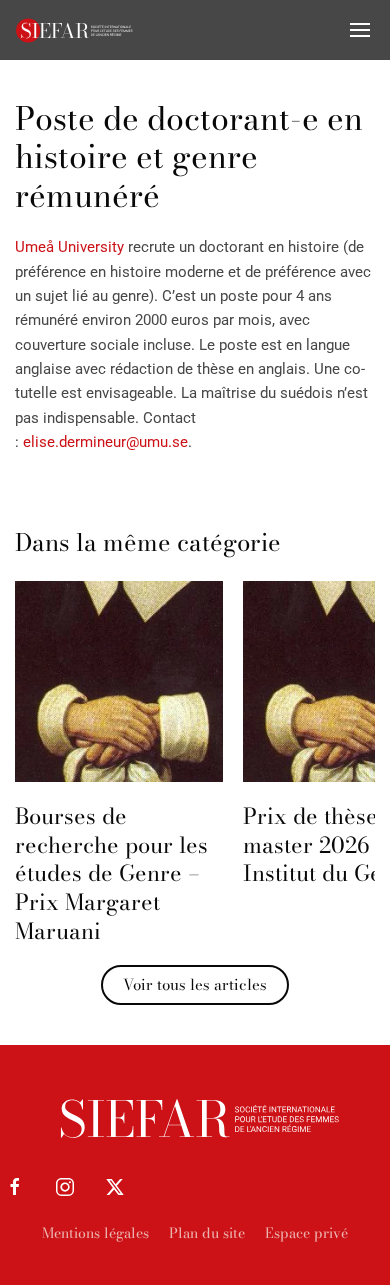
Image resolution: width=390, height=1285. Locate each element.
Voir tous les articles (195, 984)
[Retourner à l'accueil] (75, 30)
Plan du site (207, 1233)
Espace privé (306, 1233)
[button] (360, 30)
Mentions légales (95, 1233)
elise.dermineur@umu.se (105, 442)
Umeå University (71, 247)
